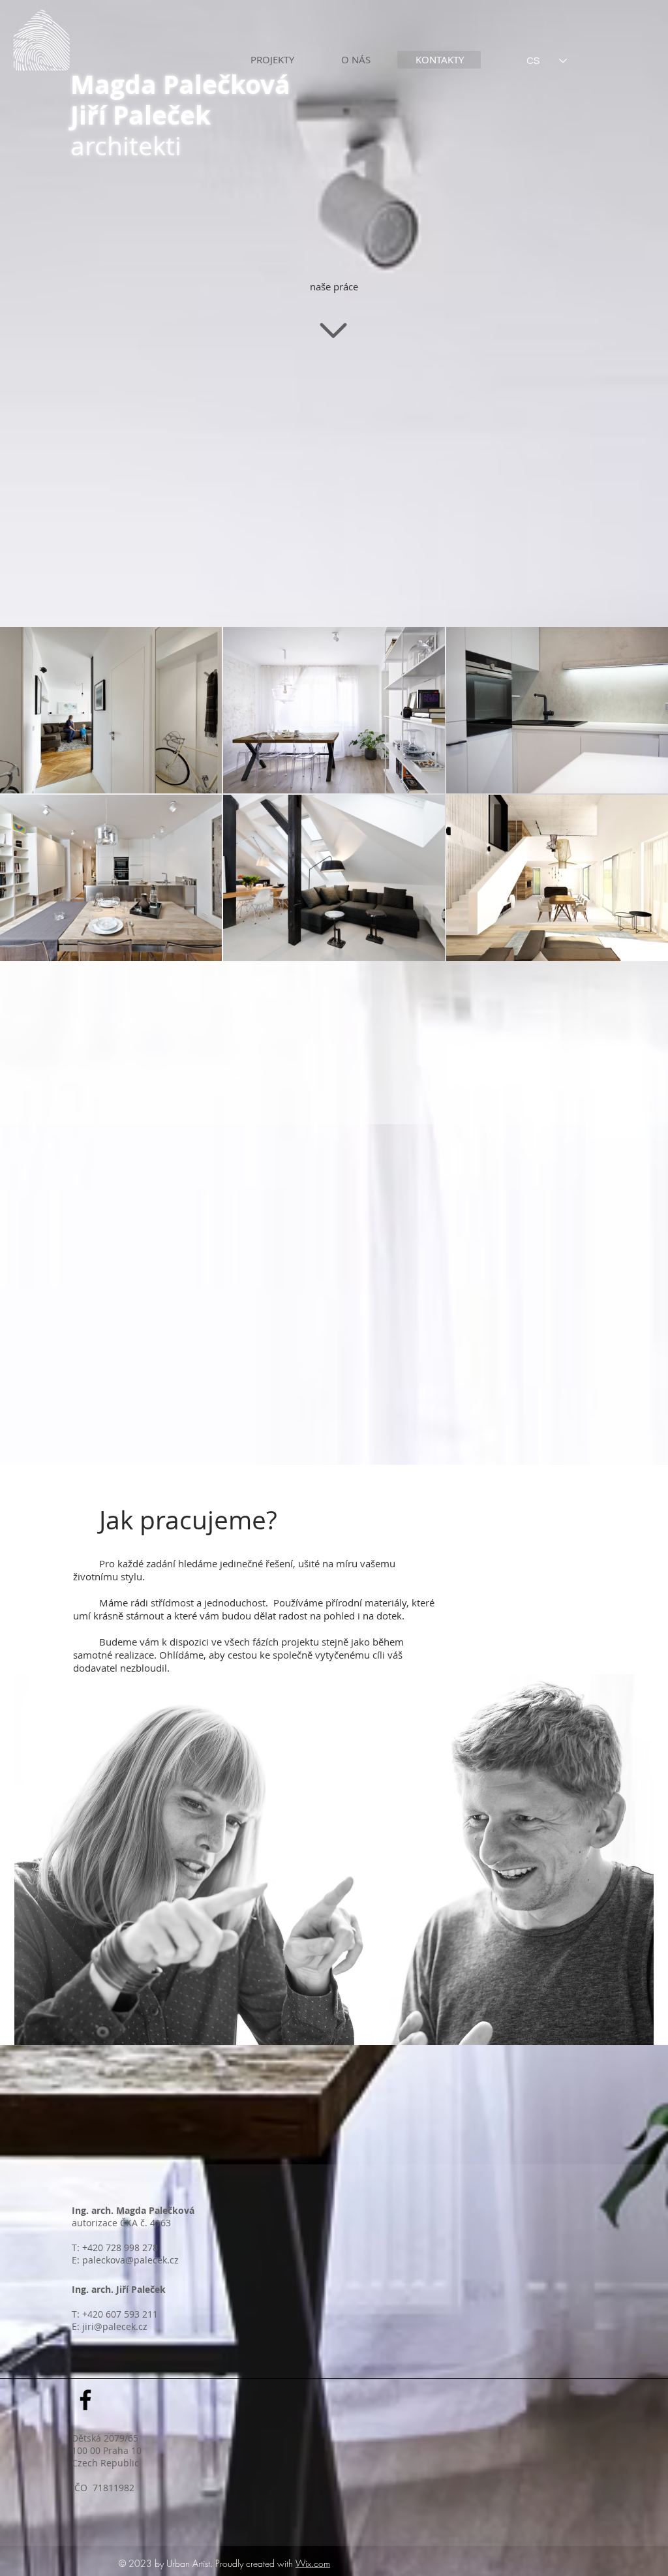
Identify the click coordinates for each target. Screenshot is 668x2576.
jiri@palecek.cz (115, 2326)
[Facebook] (85, 2400)
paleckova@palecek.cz (130, 2260)
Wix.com (313, 2563)
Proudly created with (255, 2563)
